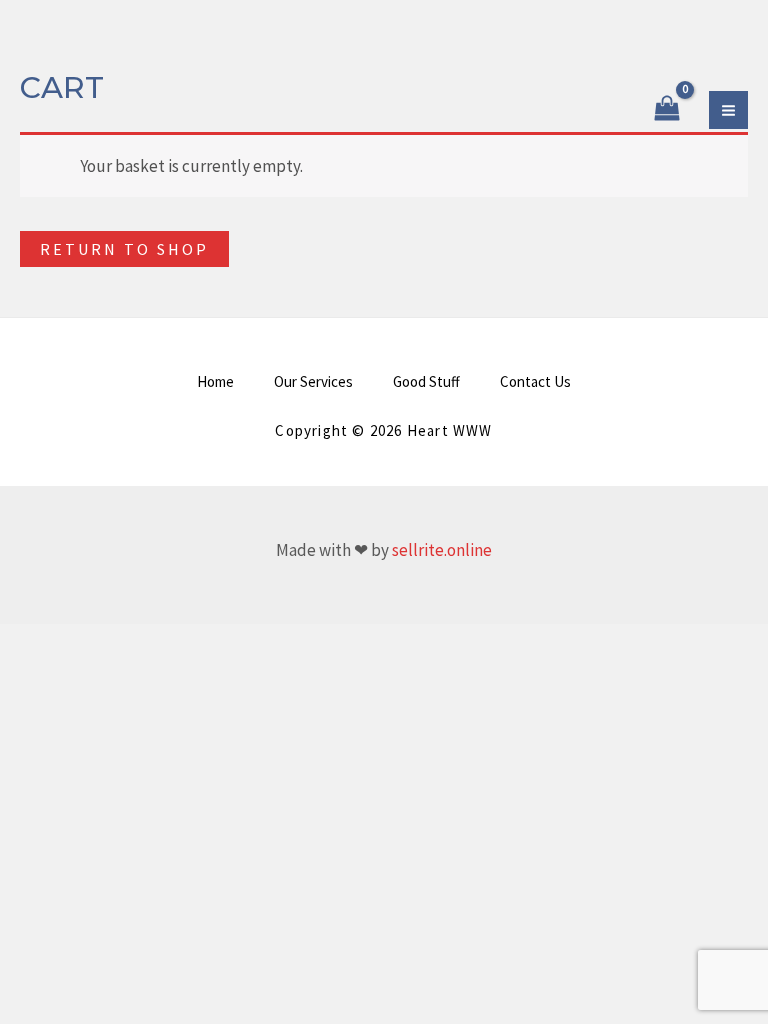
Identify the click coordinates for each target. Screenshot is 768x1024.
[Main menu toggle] (728, 110)
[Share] (106, 644)
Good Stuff (426, 381)
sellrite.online (442, 550)
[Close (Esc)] (149, 644)
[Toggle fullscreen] (63, 644)
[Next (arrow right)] (63, 674)
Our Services (313, 381)
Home (215, 381)
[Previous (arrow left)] (20, 674)
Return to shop (124, 249)
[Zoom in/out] (20, 644)
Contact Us (535, 381)
